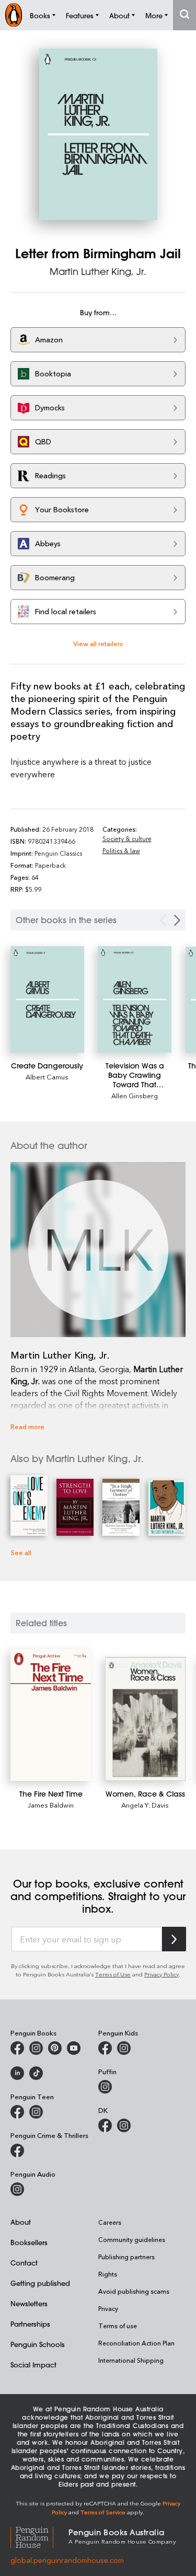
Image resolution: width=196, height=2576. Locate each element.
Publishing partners (126, 2257)
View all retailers (98, 643)
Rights (108, 2274)
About (21, 2222)
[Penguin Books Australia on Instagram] (36, 2048)
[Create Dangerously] (47, 999)
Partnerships (30, 2324)
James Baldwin (51, 1805)
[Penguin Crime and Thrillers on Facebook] (17, 2150)
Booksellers (29, 2242)
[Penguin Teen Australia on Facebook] (17, 2112)
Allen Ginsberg (135, 1095)
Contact (24, 2263)
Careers (110, 2222)
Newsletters (29, 2303)
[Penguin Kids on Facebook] (105, 2048)
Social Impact (33, 2365)
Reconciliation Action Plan (136, 2343)
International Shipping (131, 2360)
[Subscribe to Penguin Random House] (174, 1939)
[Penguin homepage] (14, 15)
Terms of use (118, 2326)
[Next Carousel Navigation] (177, 920)
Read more (27, 1426)
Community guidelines (132, 2239)
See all (21, 1552)
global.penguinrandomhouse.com (67, 2560)
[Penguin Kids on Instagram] (124, 2048)
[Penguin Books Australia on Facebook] (17, 2048)
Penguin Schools (38, 2344)
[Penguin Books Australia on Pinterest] (55, 2048)
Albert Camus (47, 1077)
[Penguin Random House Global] (39, 2535)
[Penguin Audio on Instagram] (17, 2189)
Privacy (108, 2308)
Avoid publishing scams (134, 2291)
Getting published (40, 2283)
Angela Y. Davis (145, 1805)
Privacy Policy (162, 1974)
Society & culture (127, 838)
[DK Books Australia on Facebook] (105, 2125)
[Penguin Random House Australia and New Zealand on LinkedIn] (17, 2073)
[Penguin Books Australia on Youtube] (74, 2048)
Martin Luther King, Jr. (98, 271)
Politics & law (121, 850)
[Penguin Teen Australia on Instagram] (36, 2112)
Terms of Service (103, 2512)
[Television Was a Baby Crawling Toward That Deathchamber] (135, 999)
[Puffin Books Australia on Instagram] (105, 2087)
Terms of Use (113, 1974)
